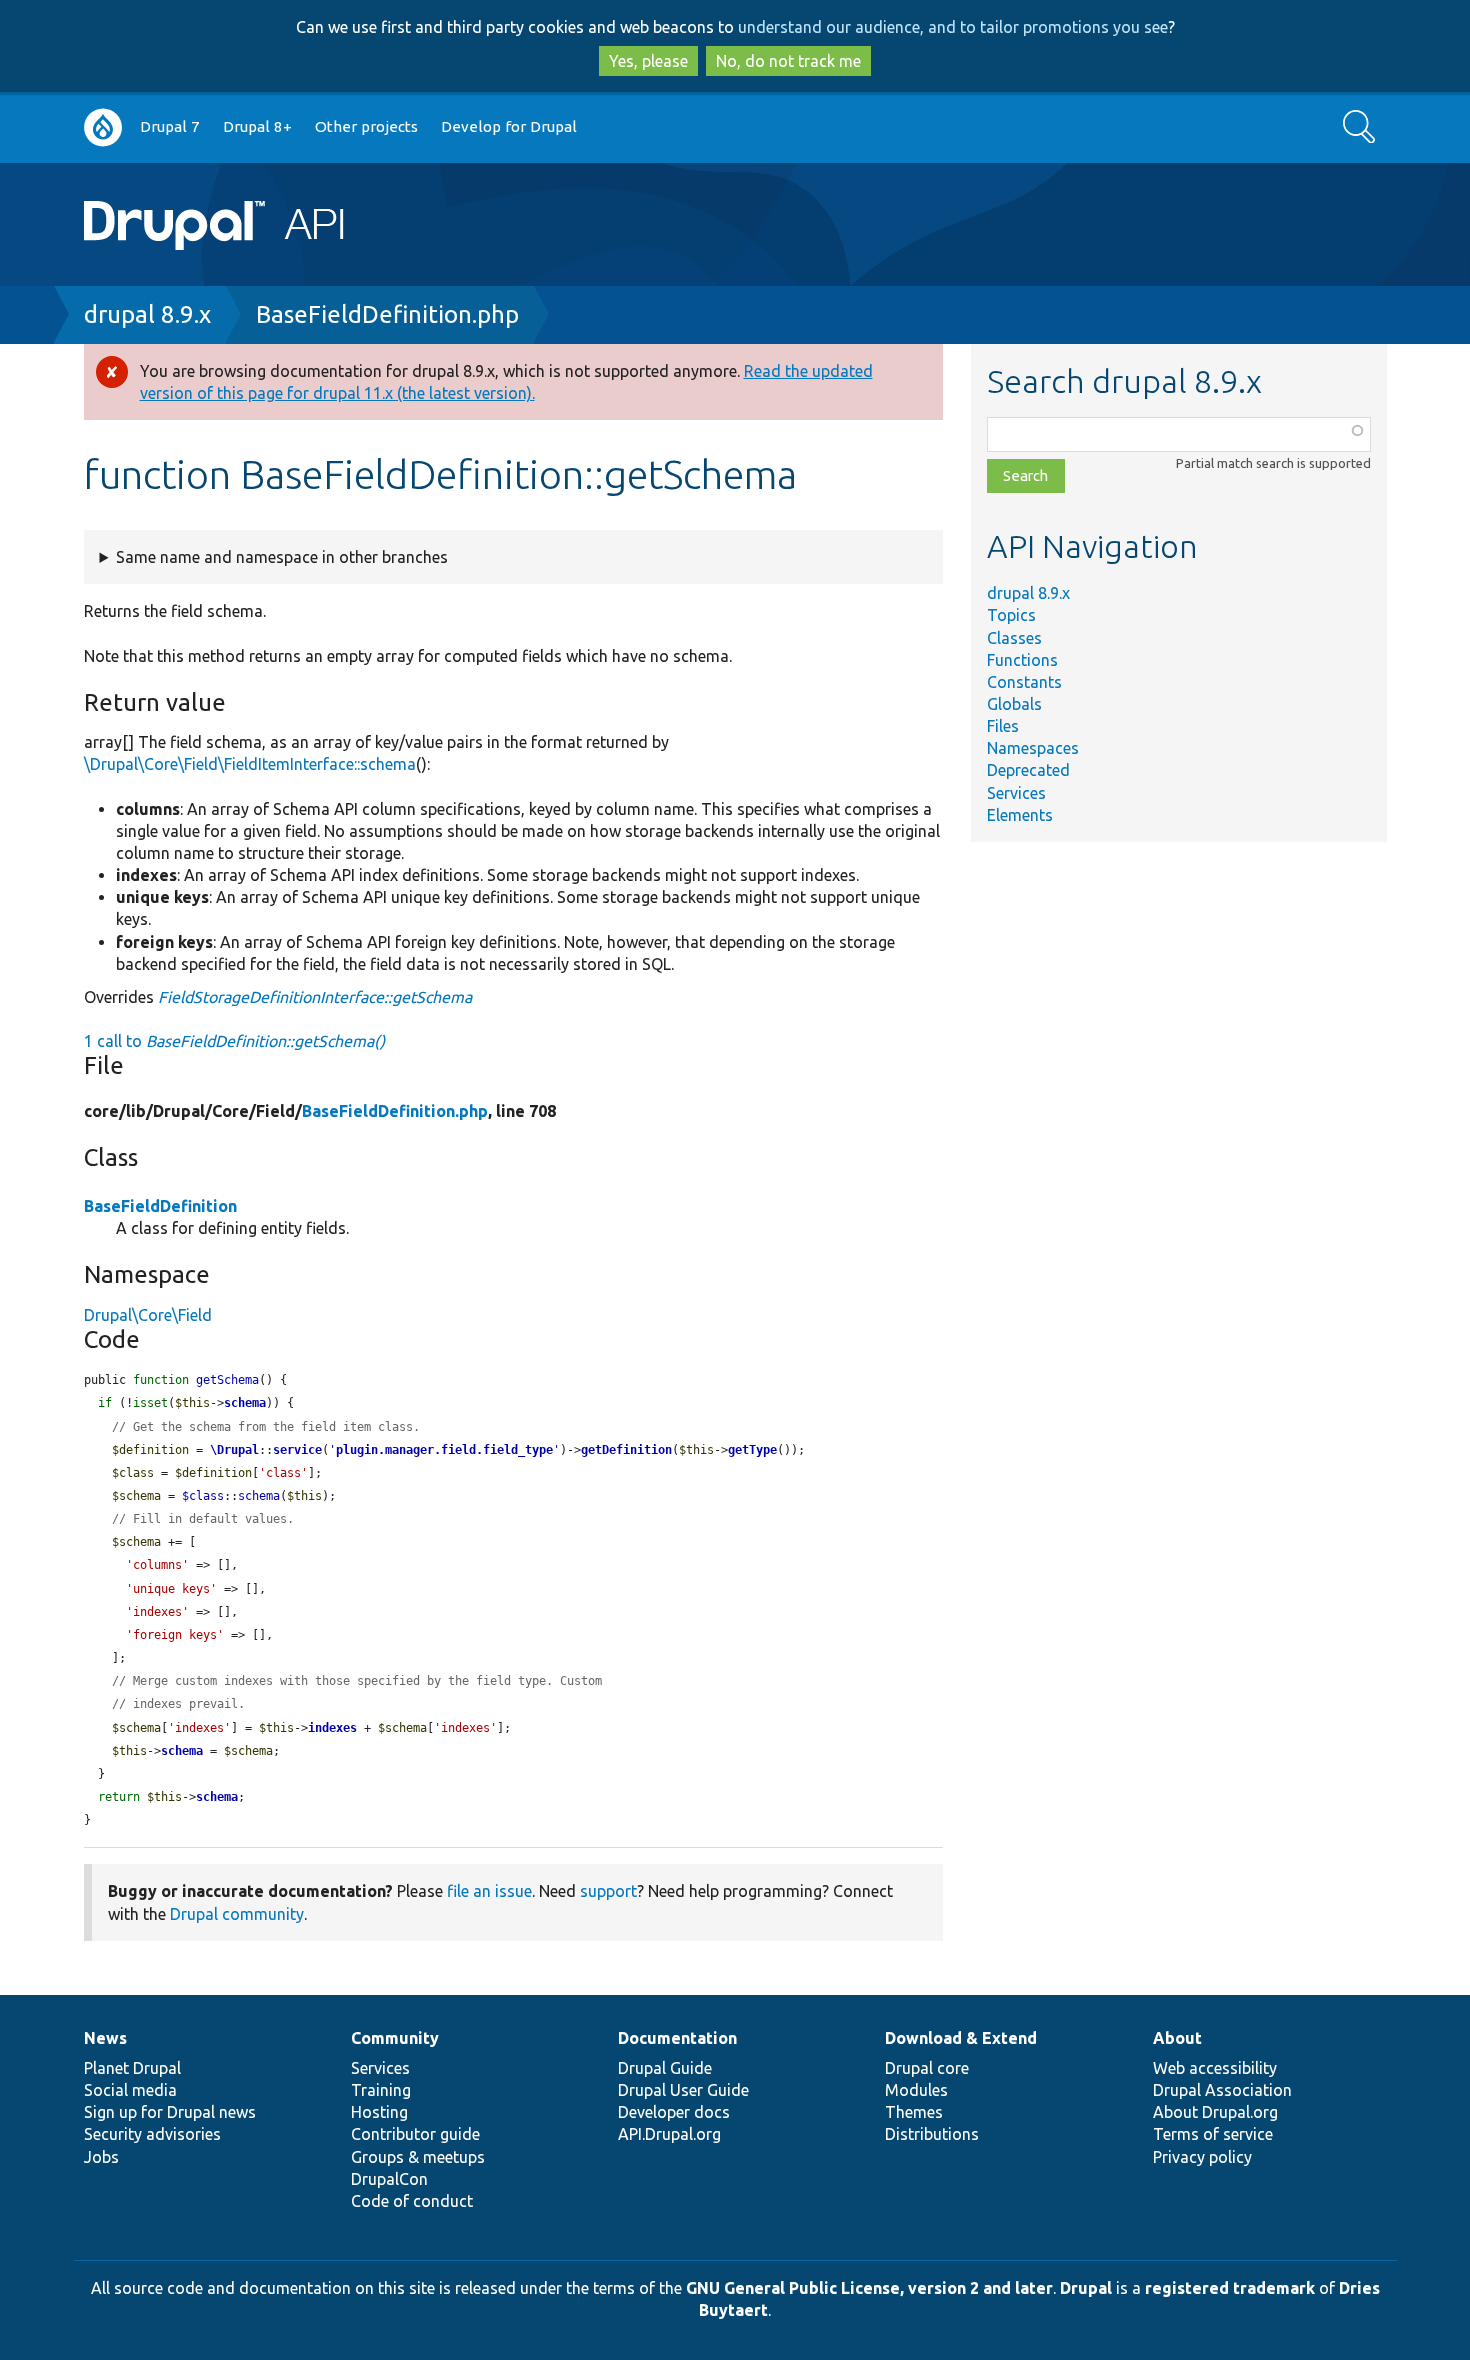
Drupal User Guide (683, 2090)
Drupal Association (1222, 2090)
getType (752, 1450)
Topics (1011, 615)
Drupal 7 (170, 126)
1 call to (234, 1041)
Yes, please (648, 61)
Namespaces (1033, 748)
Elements (1020, 815)
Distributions (932, 2134)
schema (245, 1403)
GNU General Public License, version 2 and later (869, 2288)
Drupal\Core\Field (148, 1315)
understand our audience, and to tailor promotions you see (953, 27)
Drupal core (927, 2068)
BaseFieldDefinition (160, 1206)
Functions (1022, 660)
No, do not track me (788, 61)
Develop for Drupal (509, 126)
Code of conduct (412, 2201)
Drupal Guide (665, 2068)
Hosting (379, 2112)
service (297, 1450)
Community (395, 2038)
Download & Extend (961, 2038)
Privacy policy (1202, 2157)
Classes (1014, 638)
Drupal (1086, 2288)
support (608, 1891)
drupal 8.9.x (147, 314)
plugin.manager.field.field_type (444, 1450)
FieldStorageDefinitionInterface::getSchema (315, 997)
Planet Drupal (132, 2068)
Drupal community (237, 1914)
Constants (1024, 682)
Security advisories (152, 2134)
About (1177, 2038)
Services (1016, 793)
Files (1003, 726)
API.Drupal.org (669, 2134)
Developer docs (674, 2112)
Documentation (677, 2038)
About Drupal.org (1215, 2112)
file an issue (489, 1891)
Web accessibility (1215, 2068)
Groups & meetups (418, 2157)
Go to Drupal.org (103, 127)
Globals (1014, 704)
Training (381, 2090)
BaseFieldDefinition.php (387, 314)
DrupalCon (389, 2179)
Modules (916, 2090)
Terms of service (1213, 2134)
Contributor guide (415, 2134)
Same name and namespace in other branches (282, 557)
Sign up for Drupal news (170, 2112)
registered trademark (1230, 2288)
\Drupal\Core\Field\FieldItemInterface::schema (250, 764)
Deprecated (1028, 770)
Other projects (366, 126)
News (105, 2038)
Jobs (101, 2157)
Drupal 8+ (257, 126)
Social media (130, 2090)
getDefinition (626, 1450)
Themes (914, 2112)
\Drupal (234, 1450)
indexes (332, 1728)
